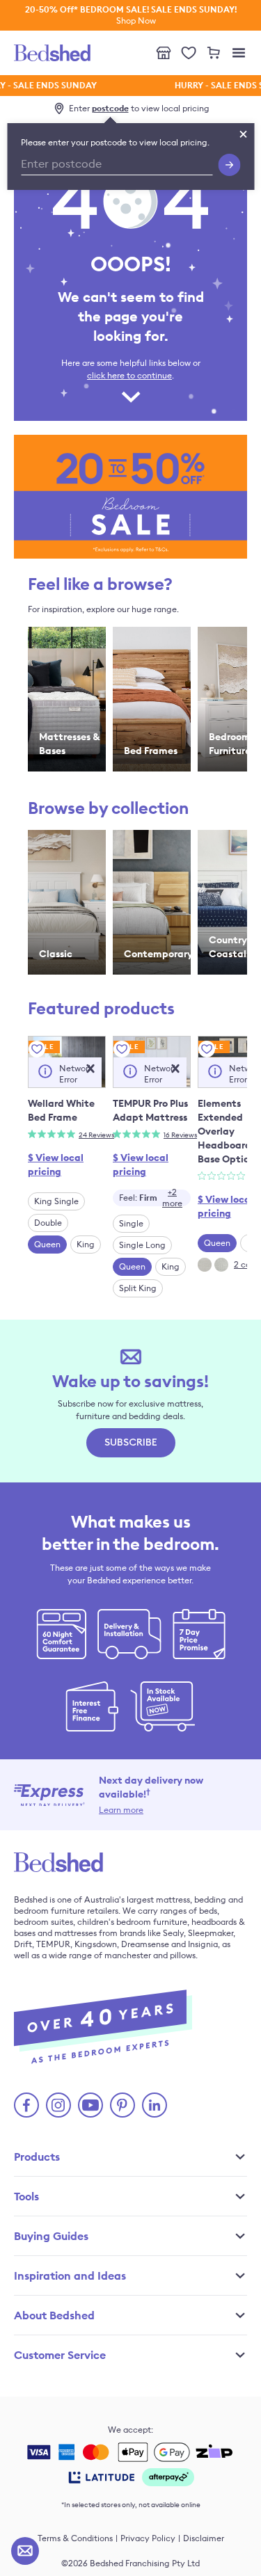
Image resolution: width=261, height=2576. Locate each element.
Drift (23, 1944)
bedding (210, 1899)
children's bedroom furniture (132, 1922)
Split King (138, 1288)
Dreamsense (145, 1944)
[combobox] (152, 1198)
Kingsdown (96, 1944)
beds (208, 1911)
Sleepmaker (211, 1933)
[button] (90, 1069)
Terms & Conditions (75, 2538)
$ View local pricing (56, 1165)
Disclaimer (204, 2538)
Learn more (121, 1810)
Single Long (142, 1245)
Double (48, 1223)
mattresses (76, 1933)
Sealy (173, 1933)
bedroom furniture (49, 1911)
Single (131, 1223)
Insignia (203, 1944)
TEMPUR (53, 1944)
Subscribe (131, 1443)
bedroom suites (43, 1922)
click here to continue (129, 375)
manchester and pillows (150, 1955)
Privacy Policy (148, 2538)
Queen (47, 1244)
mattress (173, 1899)
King (86, 1244)
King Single (56, 1201)
